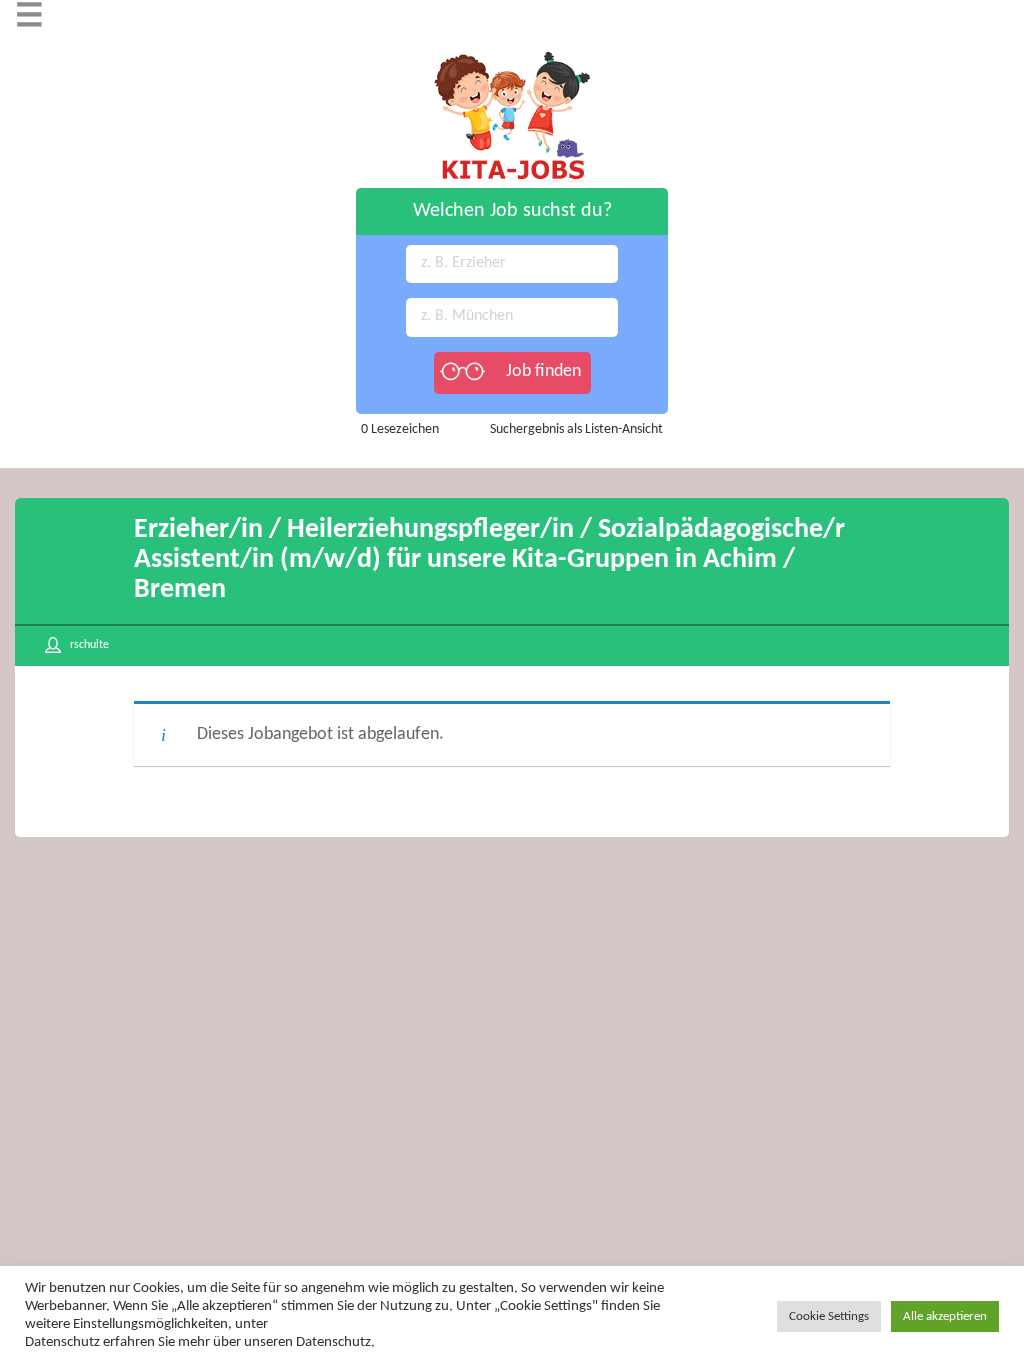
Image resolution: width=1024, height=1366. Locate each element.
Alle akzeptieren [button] (945, 1316)
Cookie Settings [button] (829, 1316)
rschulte (89, 645)
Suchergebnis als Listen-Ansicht (576, 429)
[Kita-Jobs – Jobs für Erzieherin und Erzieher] (512, 46)
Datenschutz (62, 1342)
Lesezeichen (400, 429)
